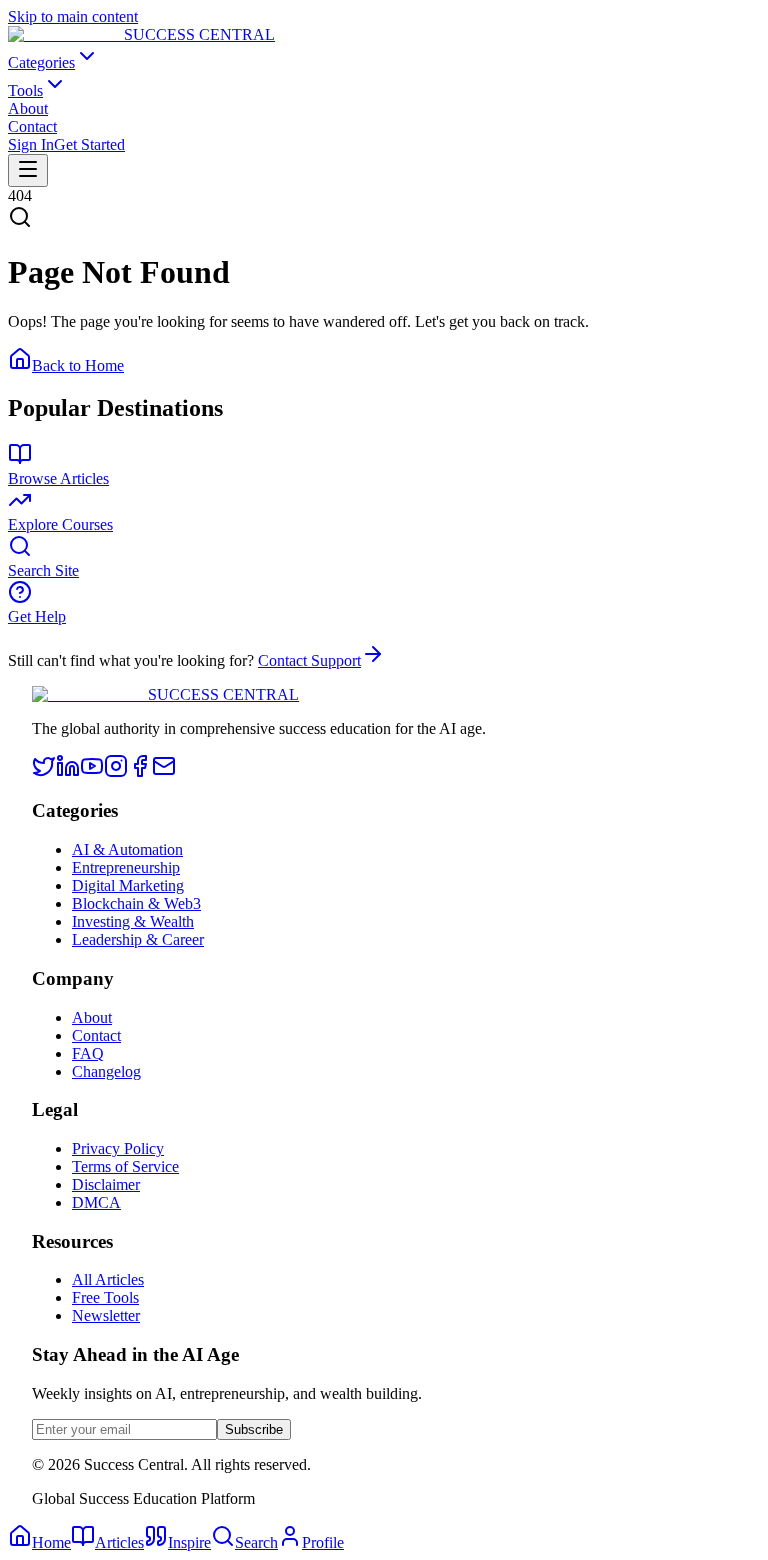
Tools (25, 90)
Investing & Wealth (133, 921)
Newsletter (106, 1315)
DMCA (96, 1202)
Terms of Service (125, 1166)
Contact (32, 126)
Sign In (31, 144)
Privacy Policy (118, 1148)
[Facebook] (140, 772)
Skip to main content (73, 16)
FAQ (88, 1053)
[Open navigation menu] (28, 170)
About (28, 108)
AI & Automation (127, 849)
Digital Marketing (128, 885)
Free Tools (105, 1297)
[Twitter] (44, 772)
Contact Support (309, 660)
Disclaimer (106, 1184)
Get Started (89, 144)
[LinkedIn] (68, 772)
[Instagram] (116, 772)
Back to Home (78, 365)
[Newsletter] (164, 772)
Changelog (106, 1071)
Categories (41, 62)
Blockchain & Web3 (136, 903)
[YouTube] (92, 772)
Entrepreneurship (126, 867)
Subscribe (254, 1429)
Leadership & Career (138, 939)
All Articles (108, 1279)
